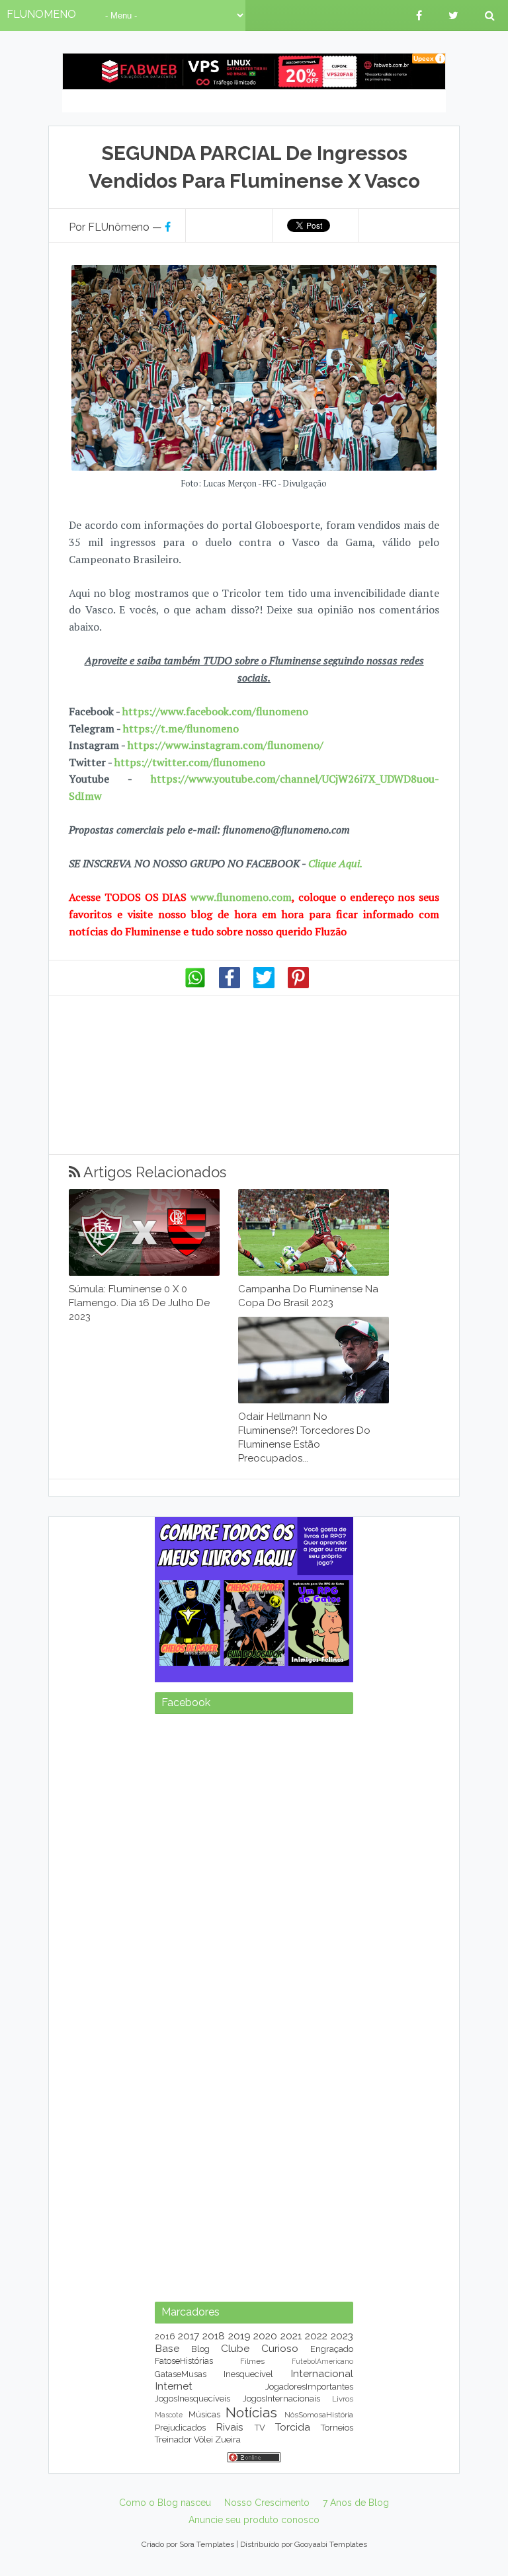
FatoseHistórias (184, 2361)
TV (260, 2428)
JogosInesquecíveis (192, 2399)
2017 (189, 2336)
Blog (200, 2349)
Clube (235, 2348)
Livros (343, 2399)
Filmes (252, 2361)
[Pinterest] (298, 985)
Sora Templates (207, 2544)
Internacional (322, 2373)
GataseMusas (181, 2374)
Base (167, 2348)
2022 (316, 2336)
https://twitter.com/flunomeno (190, 762)
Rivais (230, 2427)
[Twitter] (264, 985)
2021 (291, 2336)
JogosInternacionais (281, 2399)
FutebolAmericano (322, 2361)
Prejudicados (180, 2428)
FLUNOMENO (41, 14)
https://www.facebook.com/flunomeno (215, 711)
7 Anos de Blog (356, 2503)
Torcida (293, 2427)
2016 (165, 2336)
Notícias (251, 2412)
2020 (265, 2336)
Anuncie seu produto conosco (254, 2520)
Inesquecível (248, 2374)
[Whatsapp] (195, 985)
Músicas (204, 2414)
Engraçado (332, 2349)
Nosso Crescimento (267, 2503)
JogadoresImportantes (309, 2387)
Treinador (173, 2439)
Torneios (337, 2428)
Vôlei (203, 2439)
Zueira (228, 2439)
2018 (214, 2336)
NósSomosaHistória (319, 2415)
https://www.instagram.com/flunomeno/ (226, 745)
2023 (342, 2336)
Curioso (280, 2348)
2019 (239, 2336)
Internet (174, 2386)
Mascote (169, 2415)
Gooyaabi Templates (331, 2544)
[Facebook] (230, 985)
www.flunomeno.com (241, 897)
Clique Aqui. (334, 863)
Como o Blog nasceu (165, 2503)
